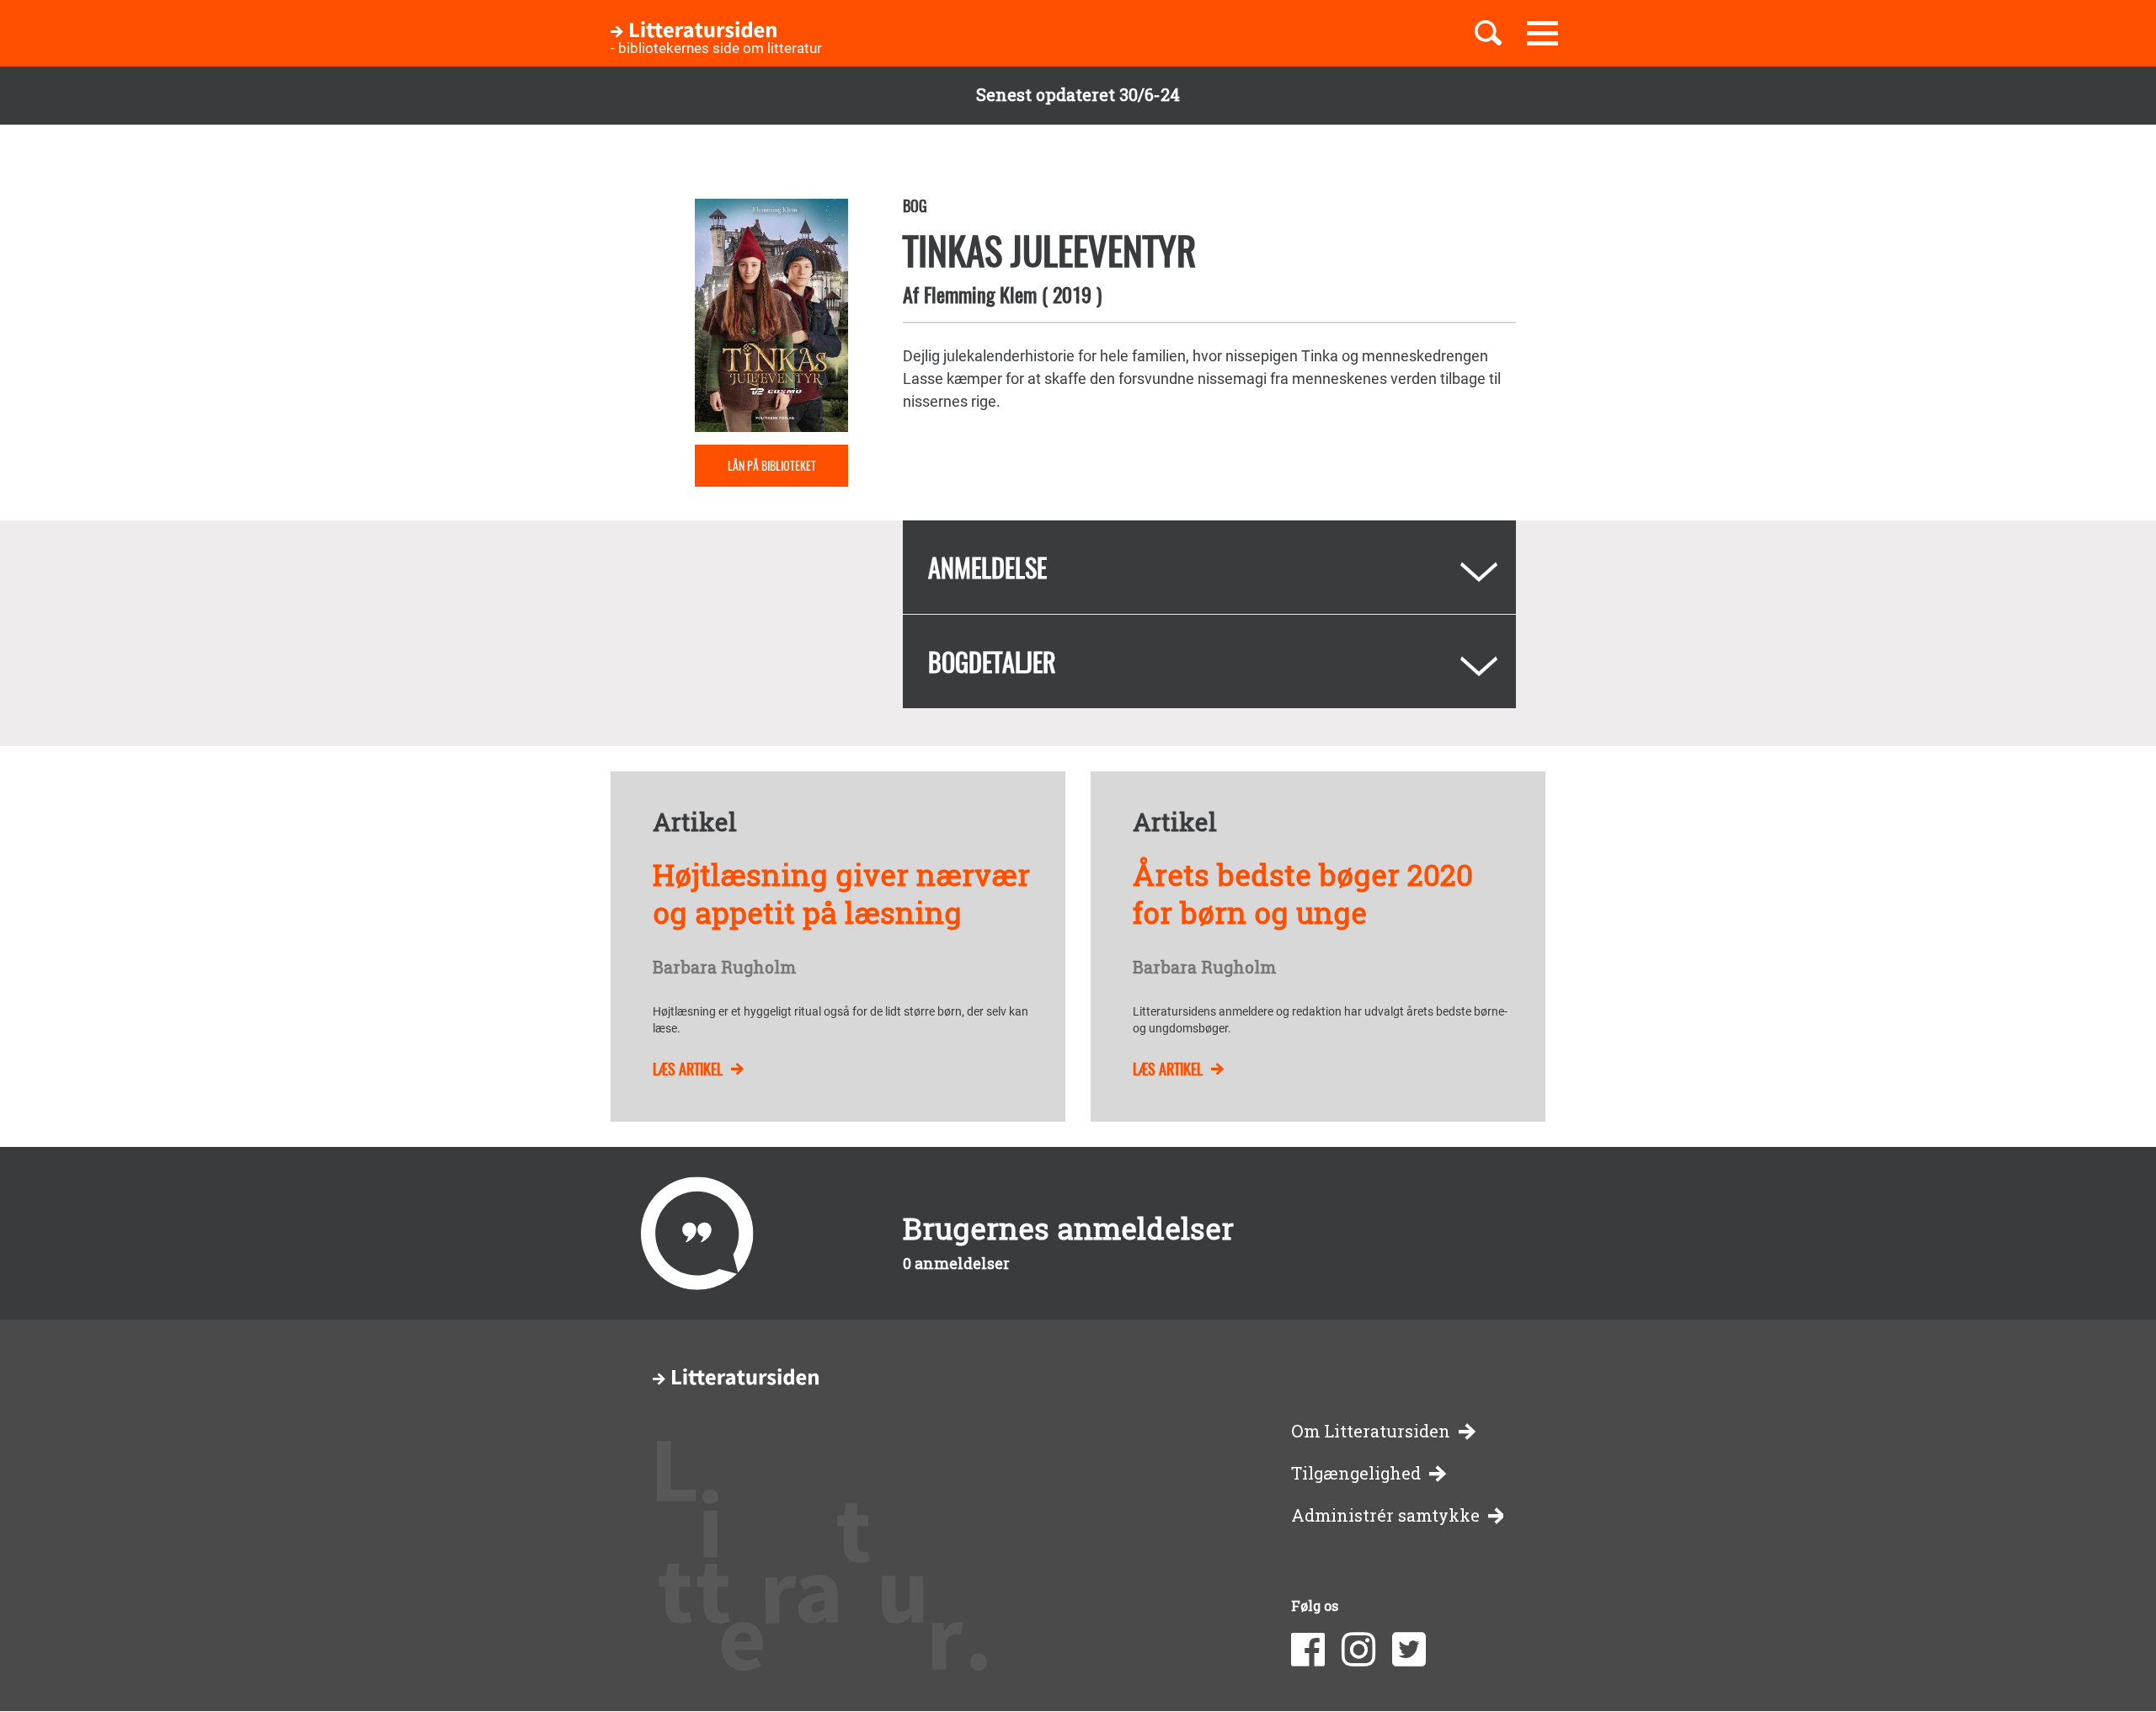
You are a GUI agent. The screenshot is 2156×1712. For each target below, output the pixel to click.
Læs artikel (688, 1069)
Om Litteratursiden (1371, 1431)
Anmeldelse (987, 567)
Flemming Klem (980, 294)
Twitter (1409, 1650)
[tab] (1209, 567)
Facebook (1308, 1650)
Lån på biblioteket (772, 465)
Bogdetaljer (992, 661)
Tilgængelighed (1356, 1473)
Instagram (1358, 1650)
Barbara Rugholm (724, 968)
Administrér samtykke (1385, 1515)
